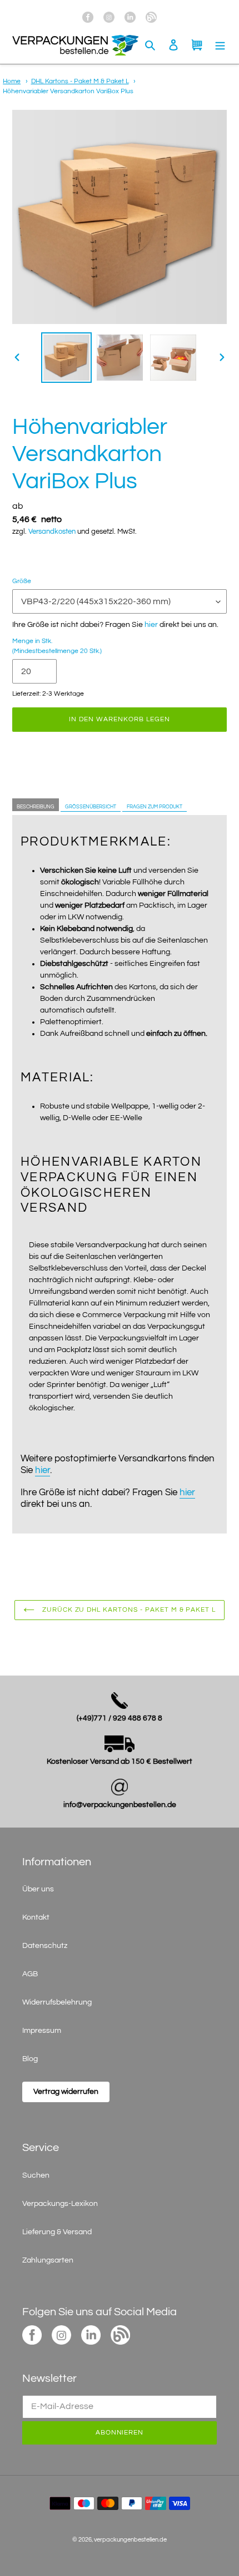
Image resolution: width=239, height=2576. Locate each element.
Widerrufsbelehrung (57, 2002)
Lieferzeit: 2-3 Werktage (48, 694)
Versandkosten (52, 532)
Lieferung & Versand (57, 2232)
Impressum (42, 2031)
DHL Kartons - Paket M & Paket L (80, 81)
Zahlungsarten (48, 2260)
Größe (22, 581)
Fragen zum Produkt (155, 807)
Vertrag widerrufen (66, 2092)
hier (151, 625)
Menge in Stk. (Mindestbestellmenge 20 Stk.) (57, 646)
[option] (67, 358)
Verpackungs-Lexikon (60, 2204)
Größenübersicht (91, 807)
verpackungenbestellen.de (130, 2540)
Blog (30, 2059)
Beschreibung (36, 807)
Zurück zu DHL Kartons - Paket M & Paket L (128, 1610)
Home (12, 81)
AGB (30, 1974)
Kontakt (36, 1917)
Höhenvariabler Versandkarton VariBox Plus (68, 91)
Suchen (36, 2175)
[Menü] (220, 45)
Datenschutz (45, 1946)
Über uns (38, 1889)
